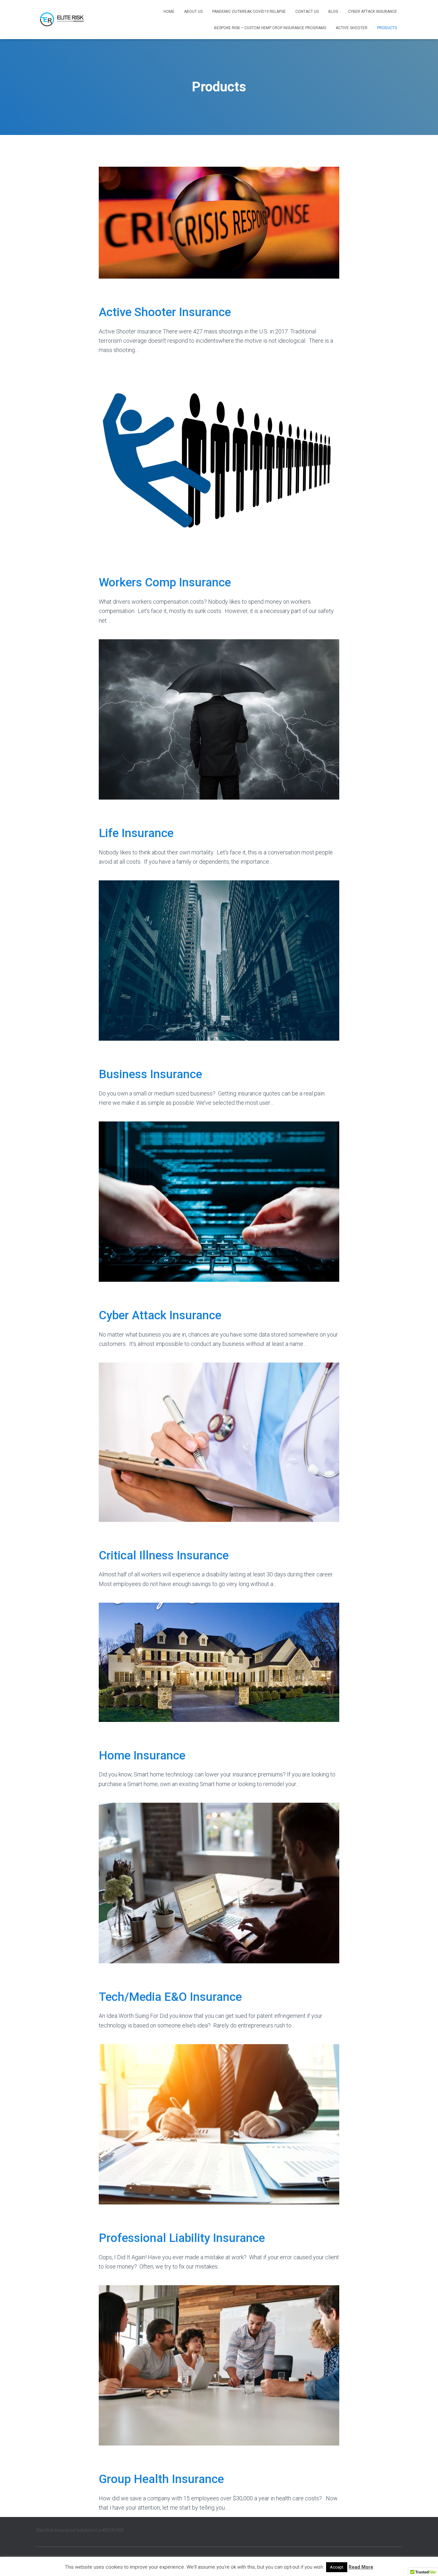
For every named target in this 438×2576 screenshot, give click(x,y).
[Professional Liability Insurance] (219, 2124)
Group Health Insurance (161, 2479)
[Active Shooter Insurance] (219, 222)
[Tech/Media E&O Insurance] (219, 1882)
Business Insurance (150, 1074)
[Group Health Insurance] (219, 2365)
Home (169, 12)
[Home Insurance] (219, 1662)
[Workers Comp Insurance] (219, 458)
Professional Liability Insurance (182, 2238)
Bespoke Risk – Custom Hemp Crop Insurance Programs (270, 28)
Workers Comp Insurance (165, 582)
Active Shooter (352, 28)
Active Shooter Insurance (165, 312)
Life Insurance (136, 833)
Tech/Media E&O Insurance (170, 1997)
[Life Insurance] (219, 719)
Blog (333, 12)
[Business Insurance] (219, 960)
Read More (361, 2567)
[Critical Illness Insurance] (219, 1442)
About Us (193, 12)
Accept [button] (337, 2567)
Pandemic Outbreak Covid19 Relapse (249, 12)
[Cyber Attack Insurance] (219, 1201)
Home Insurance (142, 1755)
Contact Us (307, 12)
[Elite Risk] (64, 20)
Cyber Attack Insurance (372, 12)
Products (387, 28)
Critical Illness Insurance (164, 1555)
